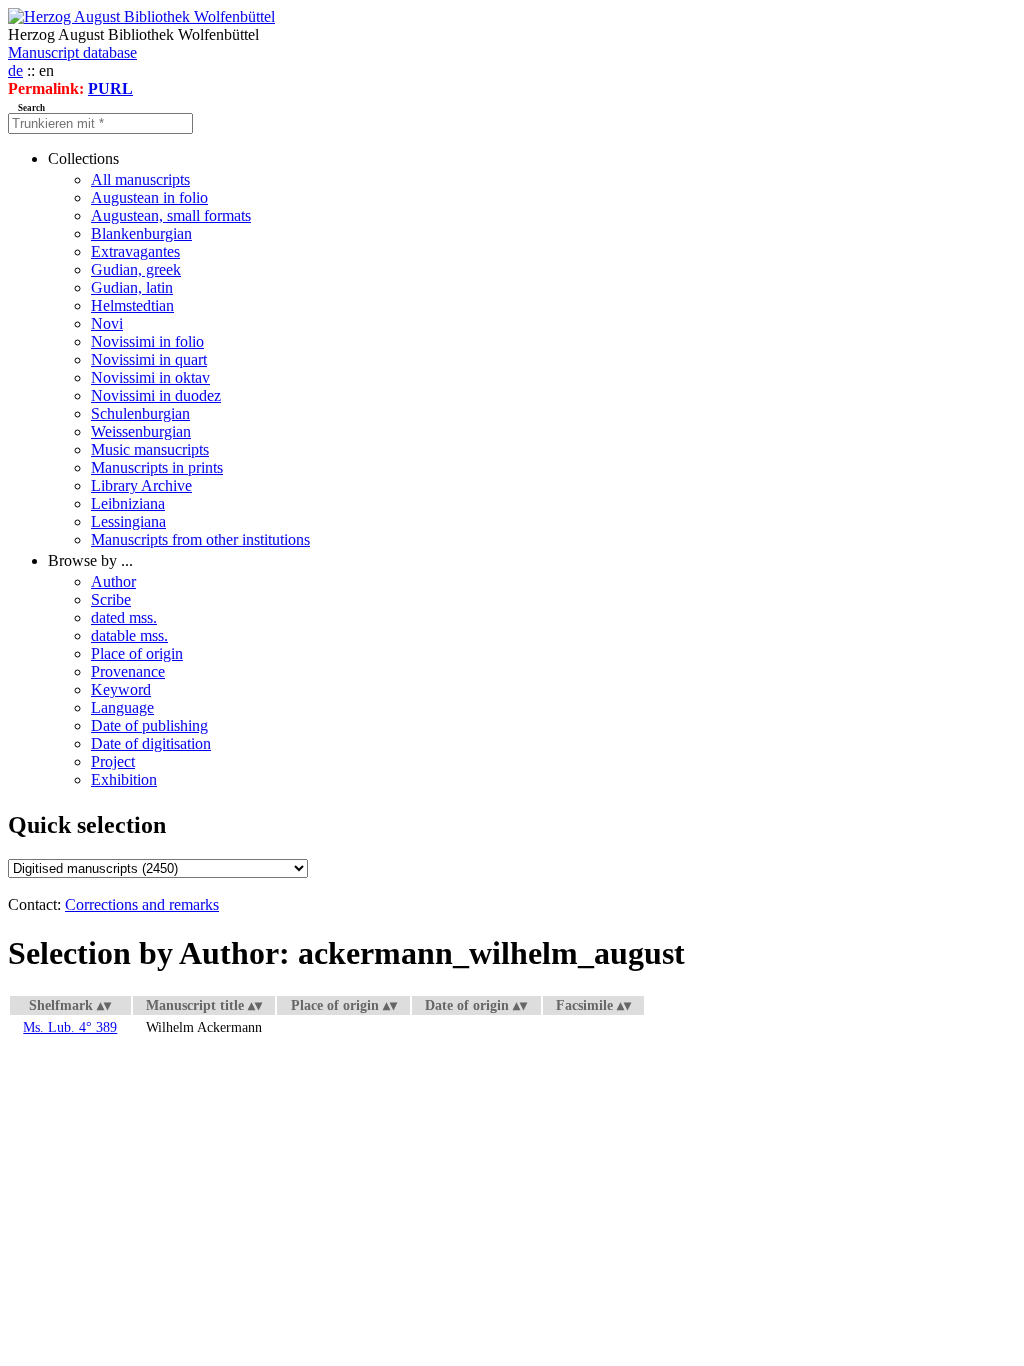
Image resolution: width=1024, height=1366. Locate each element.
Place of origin (137, 653)
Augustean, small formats (171, 215)
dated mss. (124, 617)
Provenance (128, 671)
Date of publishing (149, 725)
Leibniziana (128, 503)
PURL (110, 88)
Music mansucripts (150, 449)
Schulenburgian (140, 413)
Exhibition (124, 779)
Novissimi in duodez (156, 395)
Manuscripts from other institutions (200, 539)
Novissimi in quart (149, 359)
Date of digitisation (151, 743)
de (15, 70)
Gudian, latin (132, 287)
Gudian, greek (136, 269)
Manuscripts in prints (157, 467)
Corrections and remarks (142, 904)
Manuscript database (72, 52)
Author (113, 581)
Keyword (121, 689)
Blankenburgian (141, 233)
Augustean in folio (149, 197)
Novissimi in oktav (150, 377)
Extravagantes (135, 251)
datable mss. (129, 635)
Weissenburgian (141, 431)
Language (122, 707)
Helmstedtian (132, 305)
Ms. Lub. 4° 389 (70, 1027)
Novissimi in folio (147, 341)
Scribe (111, 599)
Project (113, 761)
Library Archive (141, 485)
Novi (107, 323)
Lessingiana (128, 521)
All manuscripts (140, 179)
